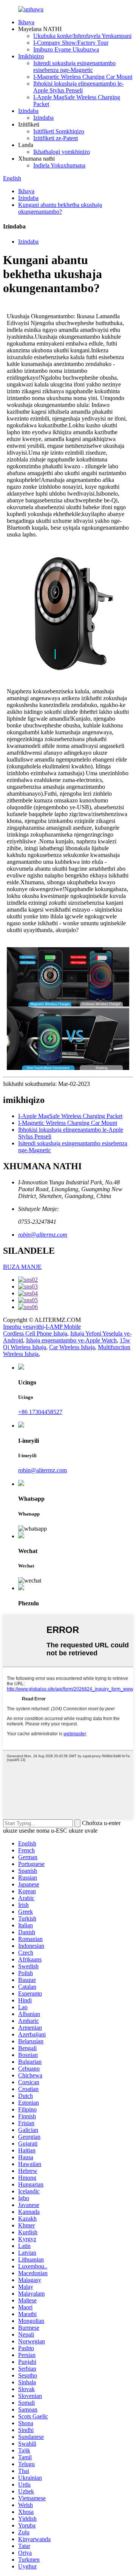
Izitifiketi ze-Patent (56, 138)
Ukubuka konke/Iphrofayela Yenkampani (82, 36)
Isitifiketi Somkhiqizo (59, 131)
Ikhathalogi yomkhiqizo (62, 152)
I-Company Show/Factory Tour (71, 43)
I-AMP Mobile (63, 1327)
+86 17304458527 (40, 1412)
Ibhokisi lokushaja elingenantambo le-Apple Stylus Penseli (78, 87)
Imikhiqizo (31, 56)
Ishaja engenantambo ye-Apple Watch (71, 1340)
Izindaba (28, 111)
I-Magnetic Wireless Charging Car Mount (83, 77)
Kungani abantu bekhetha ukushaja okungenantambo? (60, 208)
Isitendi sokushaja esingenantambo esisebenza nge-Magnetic (74, 66)
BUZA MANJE (22, 1267)
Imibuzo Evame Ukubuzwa (66, 49)
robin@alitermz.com (43, 1235)
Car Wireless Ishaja (72, 1347)
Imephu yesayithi (23, 1327)
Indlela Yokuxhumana (59, 165)
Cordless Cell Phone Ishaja (35, 1333)
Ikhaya (26, 22)
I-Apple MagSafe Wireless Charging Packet (70, 1116)
